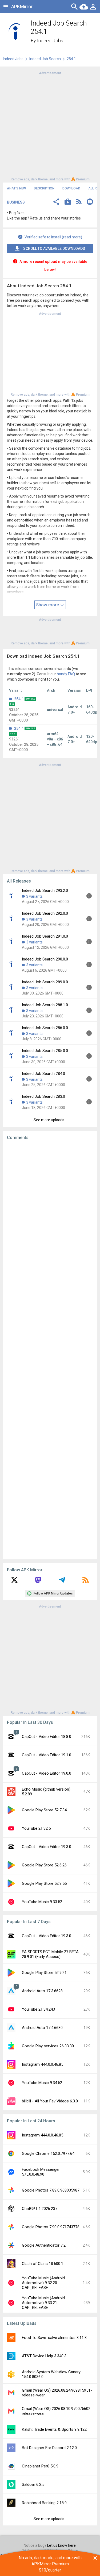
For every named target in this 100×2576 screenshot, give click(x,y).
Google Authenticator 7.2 (44, 2245)
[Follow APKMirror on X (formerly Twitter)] (14, 1582)
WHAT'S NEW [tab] (16, 188)
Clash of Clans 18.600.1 (43, 2264)
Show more (48, 605)
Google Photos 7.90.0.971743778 (51, 2227)
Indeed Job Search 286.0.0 (45, 1028)
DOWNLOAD (71, 188)
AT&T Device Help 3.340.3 (44, 2356)
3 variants (34, 896)
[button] (56, 202)
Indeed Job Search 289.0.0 (45, 982)
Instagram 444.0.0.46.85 (43, 2064)
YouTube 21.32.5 (36, 1828)
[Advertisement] (50, 126)
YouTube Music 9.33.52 (42, 1902)
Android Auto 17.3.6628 (42, 1991)
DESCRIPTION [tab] (44, 188)
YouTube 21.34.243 (38, 2009)
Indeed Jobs (50, 41)
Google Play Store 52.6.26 (44, 1865)
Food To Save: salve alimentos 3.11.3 (54, 2338)
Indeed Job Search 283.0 (43, 1096)
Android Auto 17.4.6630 (42, 2028)
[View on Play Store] (68, 202)
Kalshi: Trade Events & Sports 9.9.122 (54, 2429)
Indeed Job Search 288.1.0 (45, 1005)
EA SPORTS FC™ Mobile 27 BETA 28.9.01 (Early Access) (50, 1954)
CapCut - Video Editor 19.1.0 (47, 1755)
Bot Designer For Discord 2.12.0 (49, 2448)
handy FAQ (66, 674)
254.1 (19, 699)
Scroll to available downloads (54, 249)
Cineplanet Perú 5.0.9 (40, 2466)
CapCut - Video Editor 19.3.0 (47, 1847)
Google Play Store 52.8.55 (44, 1883)
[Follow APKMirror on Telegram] (62, 1582)
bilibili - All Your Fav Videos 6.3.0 (50, 2101)
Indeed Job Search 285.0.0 (45, 1051)
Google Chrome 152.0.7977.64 (48, 2153)
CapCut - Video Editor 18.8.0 (47, 1737)
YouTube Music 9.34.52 (42, 2083)
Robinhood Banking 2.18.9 (44, 2503)
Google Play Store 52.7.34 (44, 1810)
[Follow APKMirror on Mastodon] (38, 1582)
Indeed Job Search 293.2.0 (45, 891)
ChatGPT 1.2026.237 (40, 2209)
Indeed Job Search (45, 59)
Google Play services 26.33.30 (48, 2046)
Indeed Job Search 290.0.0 (45, 959)
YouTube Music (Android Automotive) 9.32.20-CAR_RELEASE (43, 2283)
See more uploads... (50, 1120)
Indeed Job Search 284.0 (43, 1074)
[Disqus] (50, 1350)
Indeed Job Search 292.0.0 (45, 913)
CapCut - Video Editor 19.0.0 (47, 1773)
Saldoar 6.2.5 (33, 2484)
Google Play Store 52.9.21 (44, 1973)
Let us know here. (62, 2545)
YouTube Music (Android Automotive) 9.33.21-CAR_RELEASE (43, 2303)
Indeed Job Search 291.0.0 (45, 936)
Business (16, 202)
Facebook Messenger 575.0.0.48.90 (41, 2172)
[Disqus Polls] (50, 1211)
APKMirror (22, 7)
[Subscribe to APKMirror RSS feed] (86, 1582)
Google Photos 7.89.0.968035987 (51, 2190)
